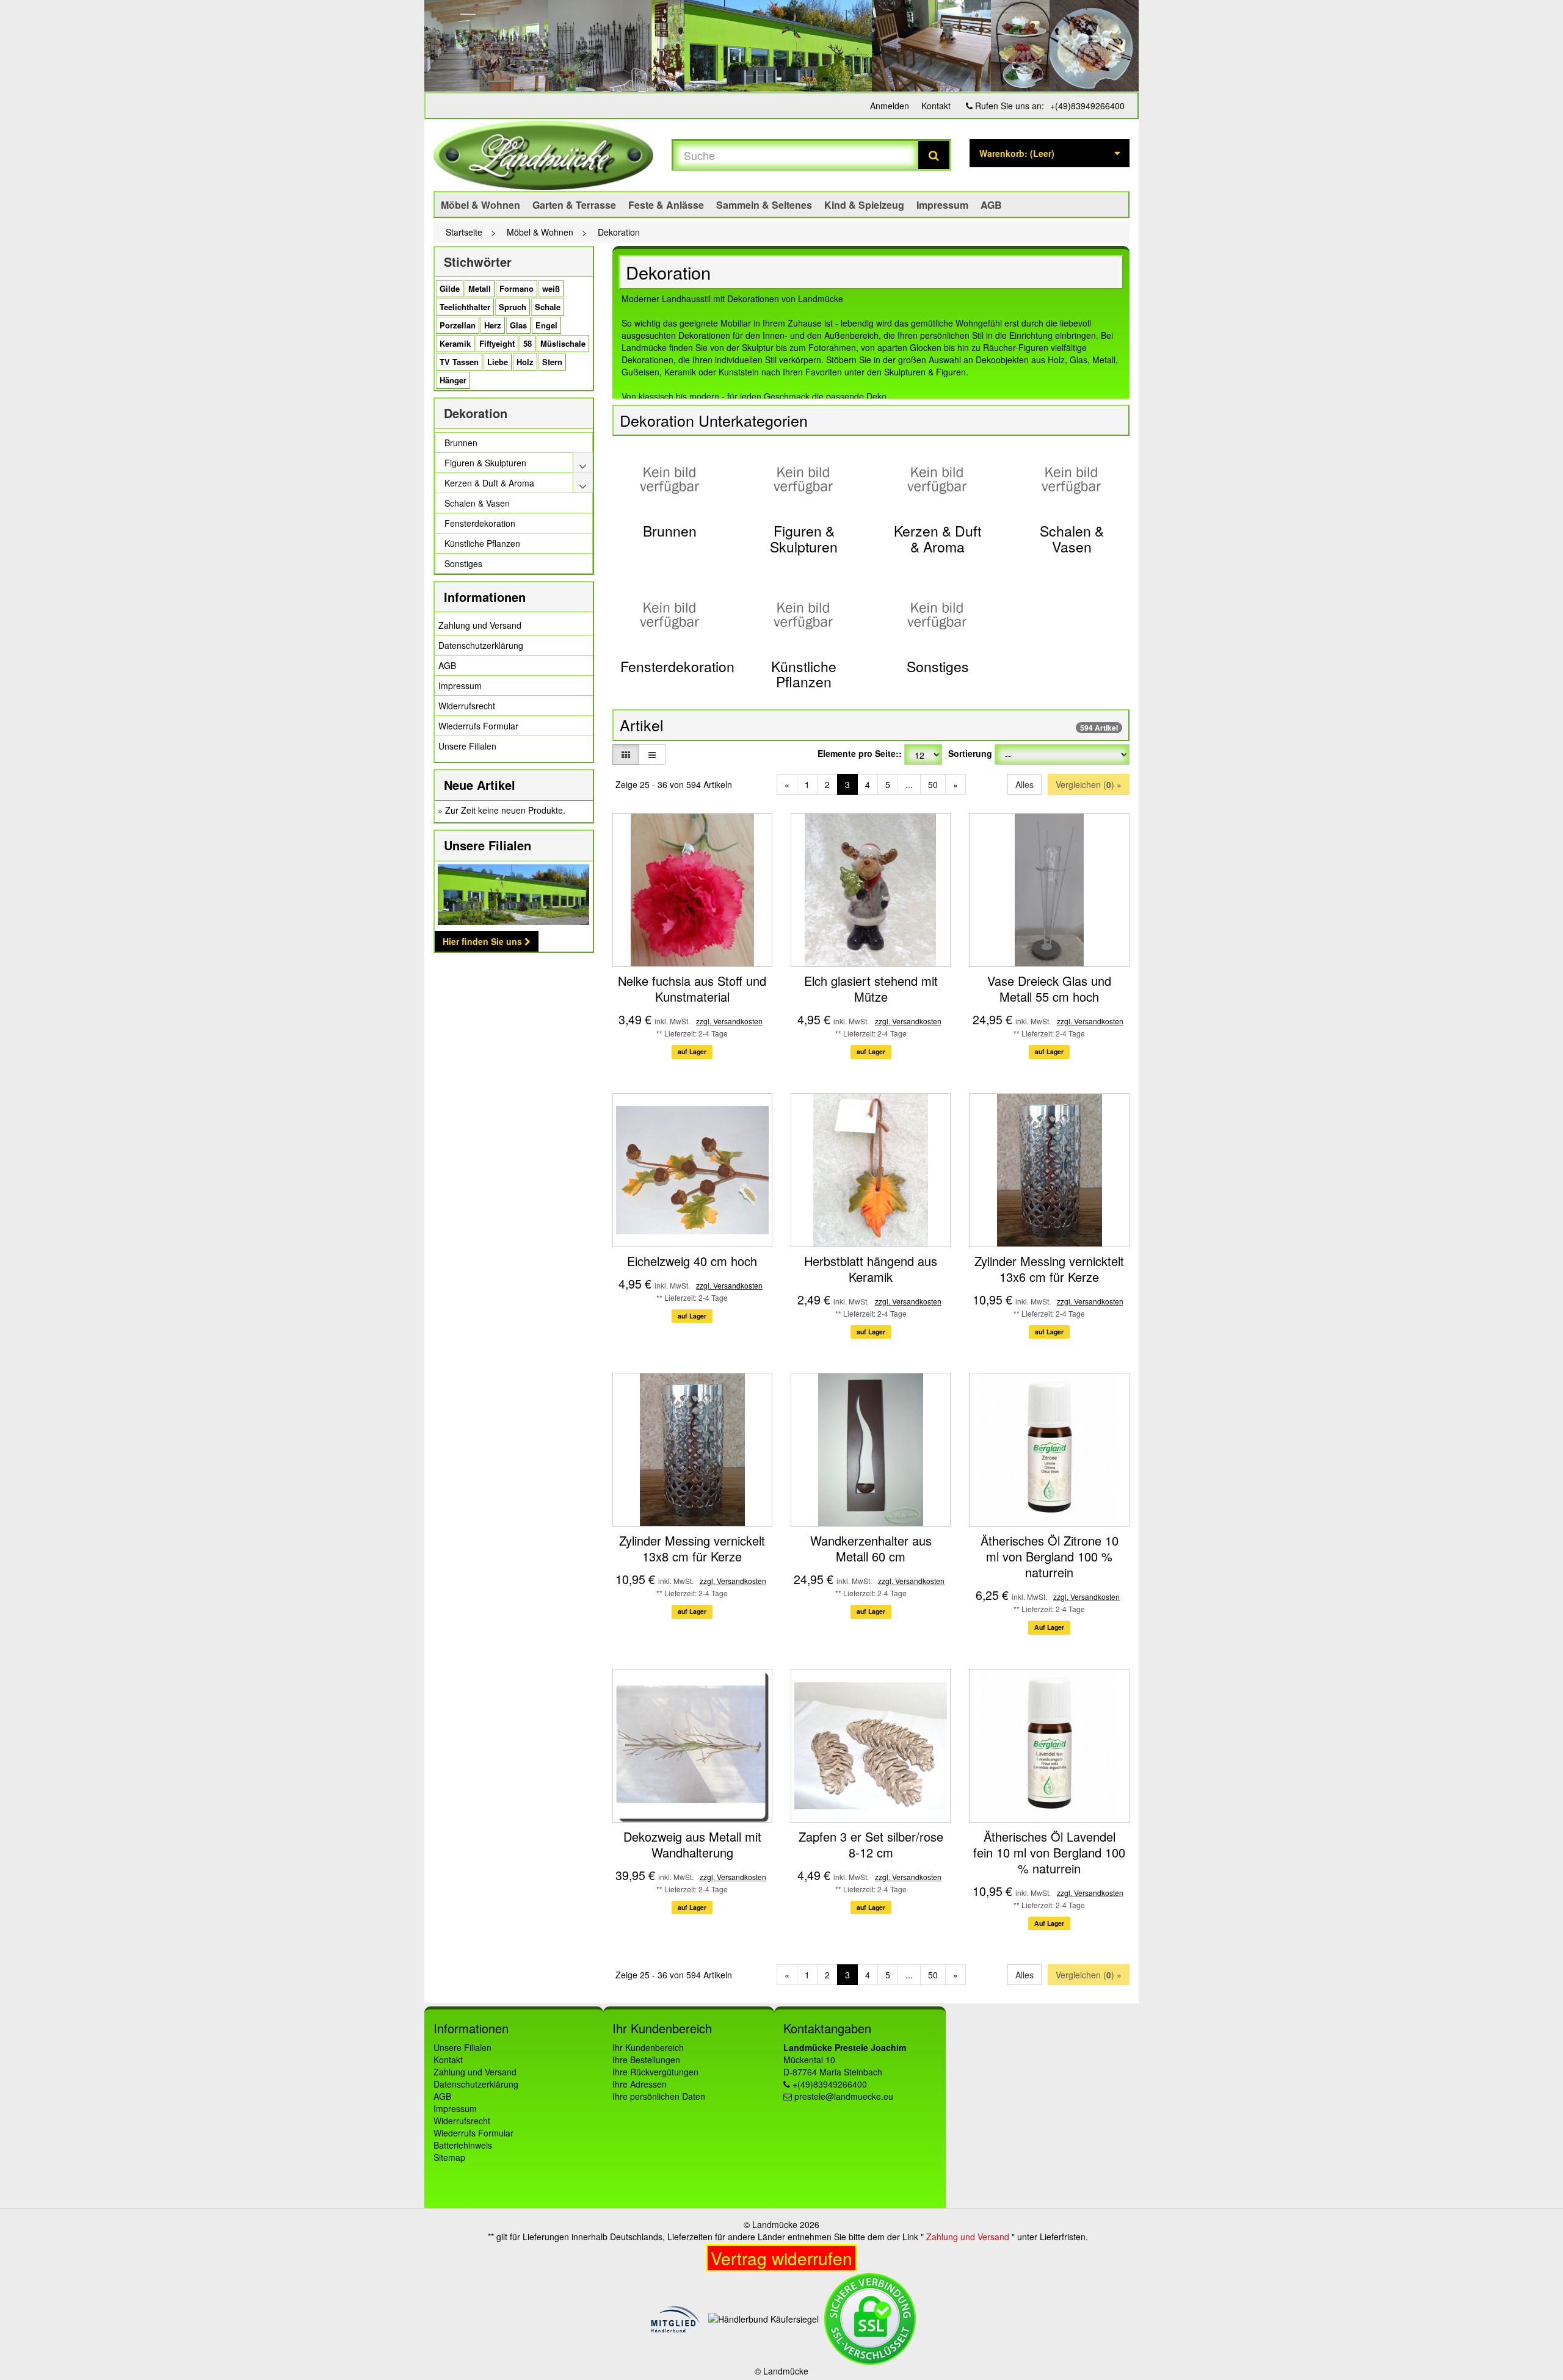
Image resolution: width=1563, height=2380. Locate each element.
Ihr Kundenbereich (648, 2047)
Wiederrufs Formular (478, 726)
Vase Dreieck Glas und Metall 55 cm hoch (1049, 989)
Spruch (513, 307)
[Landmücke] (543, 155)
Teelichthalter (465, 307)
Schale (548, 307)
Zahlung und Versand (480, 625)
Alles (1024, 784)
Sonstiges (938, 666)
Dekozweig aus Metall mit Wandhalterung (692, 1844)
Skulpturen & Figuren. (926, 372)
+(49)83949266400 (1087, 106)
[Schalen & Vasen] (1072, 479)
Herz (493, 325)
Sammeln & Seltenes (764, 205)
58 (528, 343)
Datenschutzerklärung (481, 645)
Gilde (450, 288)
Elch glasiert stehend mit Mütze (871, 989)
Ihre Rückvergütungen (655, 2072)
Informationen (485, 597)
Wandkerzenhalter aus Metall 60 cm (871, 1548)
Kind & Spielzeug (864, 205)
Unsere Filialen (467, 746)
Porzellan (458, 325)
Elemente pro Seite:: (860, 753)
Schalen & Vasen (1072, 538)
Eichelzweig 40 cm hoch (692, 1261)
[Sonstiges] (937, 615)
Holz (525, 362)
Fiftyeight (497, 343)
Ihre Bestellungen (646, 2060)
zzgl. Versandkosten (729, 1021)
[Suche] (934, 155)
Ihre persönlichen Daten (659, 2096)
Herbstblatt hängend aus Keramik (871, 1269)
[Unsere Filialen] (514, 895)
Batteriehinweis (463, 2145)
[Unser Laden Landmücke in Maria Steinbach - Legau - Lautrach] (781, 46)
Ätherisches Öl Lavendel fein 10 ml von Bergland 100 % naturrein (1049, 1852)
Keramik (455, 343)
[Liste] (652, 754)
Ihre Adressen (640, 2084)
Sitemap (449, 2157)
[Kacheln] (626, 754)
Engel (546, 325)
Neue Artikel (480, 785)
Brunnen (670, 531)
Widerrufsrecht (467, 706)
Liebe (498, 362)
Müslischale (563, 343)
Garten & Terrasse (574, 205)
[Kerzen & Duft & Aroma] (937, 479)
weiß (551, 288)
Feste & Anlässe (666, 205)
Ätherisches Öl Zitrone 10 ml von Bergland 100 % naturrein (1050, 1556)
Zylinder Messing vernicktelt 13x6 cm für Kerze (1049, 1269)
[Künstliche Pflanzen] (804, 615)
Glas (518, 325)
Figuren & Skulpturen (804, 538)
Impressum (942, 205)
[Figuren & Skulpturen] (804, 479)
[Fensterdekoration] (670, 615)
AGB (991, 205)
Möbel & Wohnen (481, 205)
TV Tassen (459, 362)
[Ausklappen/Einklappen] (583, 463)
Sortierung (970, 753)
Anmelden (890, 106)
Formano (517, 288)
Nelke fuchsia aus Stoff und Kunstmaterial (692, 989)
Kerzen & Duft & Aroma (937, 538)
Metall (480, 288)
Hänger (453, 380)
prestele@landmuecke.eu (844, 2096)
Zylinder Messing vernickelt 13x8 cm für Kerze (692, 1548)
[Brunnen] (670, 479)
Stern (552, 362)
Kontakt (936, 106)
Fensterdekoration (677, 666)
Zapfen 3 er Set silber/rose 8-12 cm (871, 1844)
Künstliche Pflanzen (804, 674)
